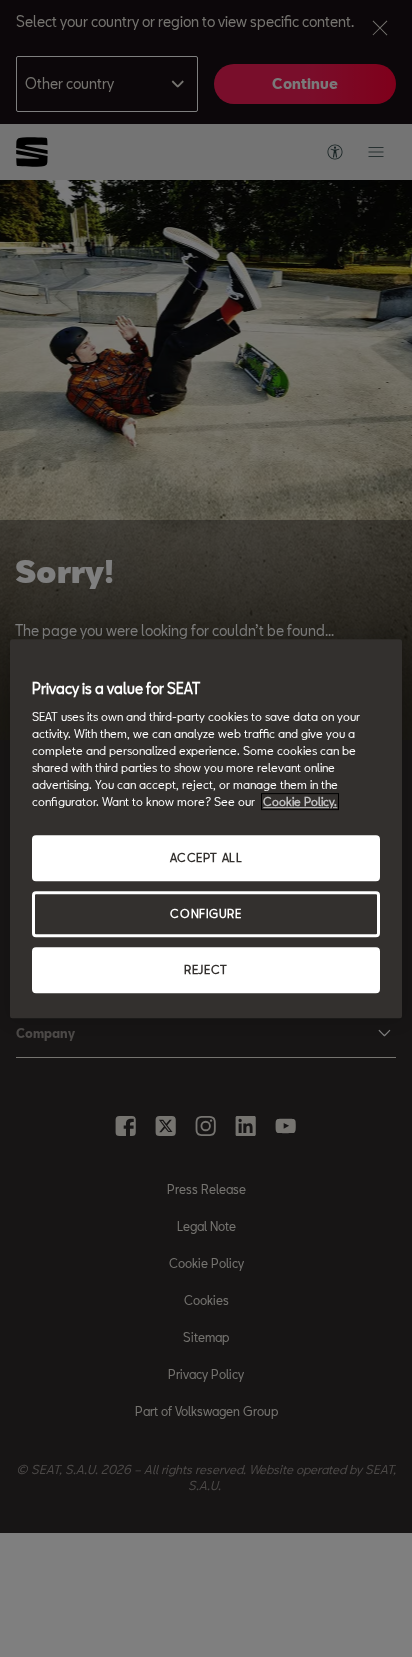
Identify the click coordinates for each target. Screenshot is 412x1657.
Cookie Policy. (300, 802)
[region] (205, 829)
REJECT (205, 969)
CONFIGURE (205, 914)
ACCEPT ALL (206, 858)
